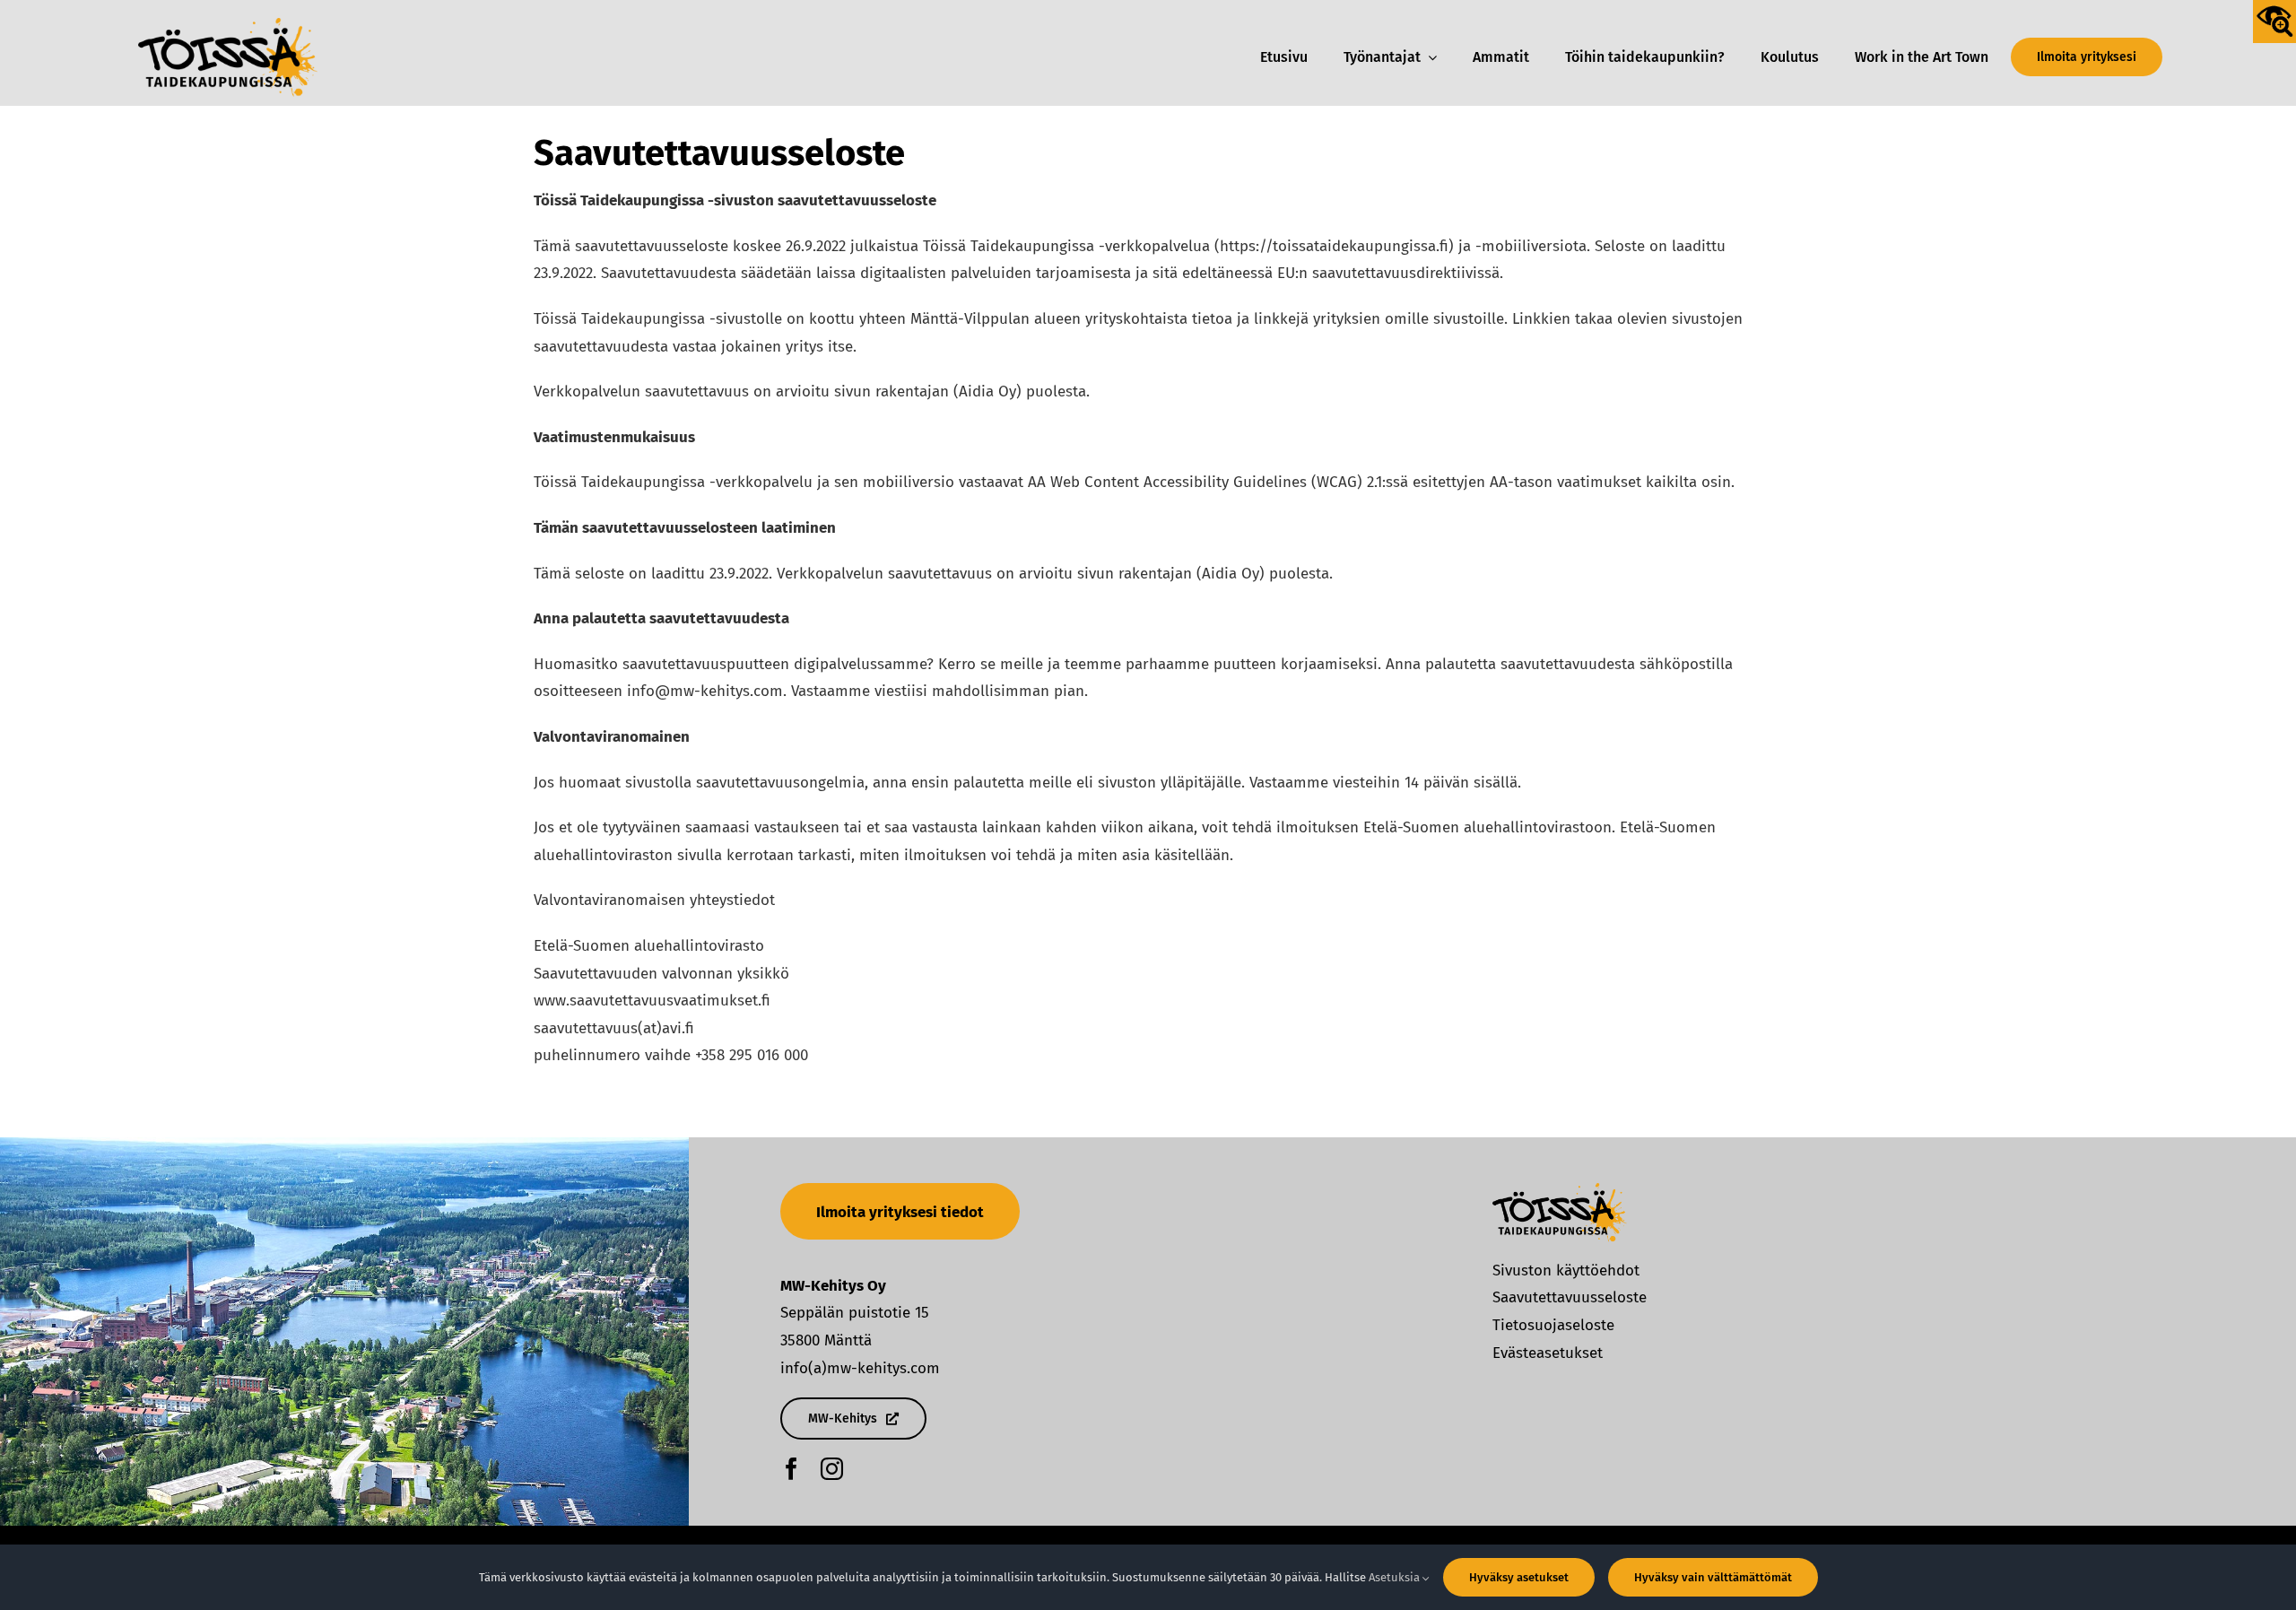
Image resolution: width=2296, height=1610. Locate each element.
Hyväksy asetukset (1519, 1577)
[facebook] (791, 1469)
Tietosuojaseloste (1553, 1325)
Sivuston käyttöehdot (1566, 1271)
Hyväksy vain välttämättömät (1713, 1577)
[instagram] (832, 1469)
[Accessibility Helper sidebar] (2274, 22)
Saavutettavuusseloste (1570, 1297)
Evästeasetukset (1548, 1353)
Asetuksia (1396, 1577)
